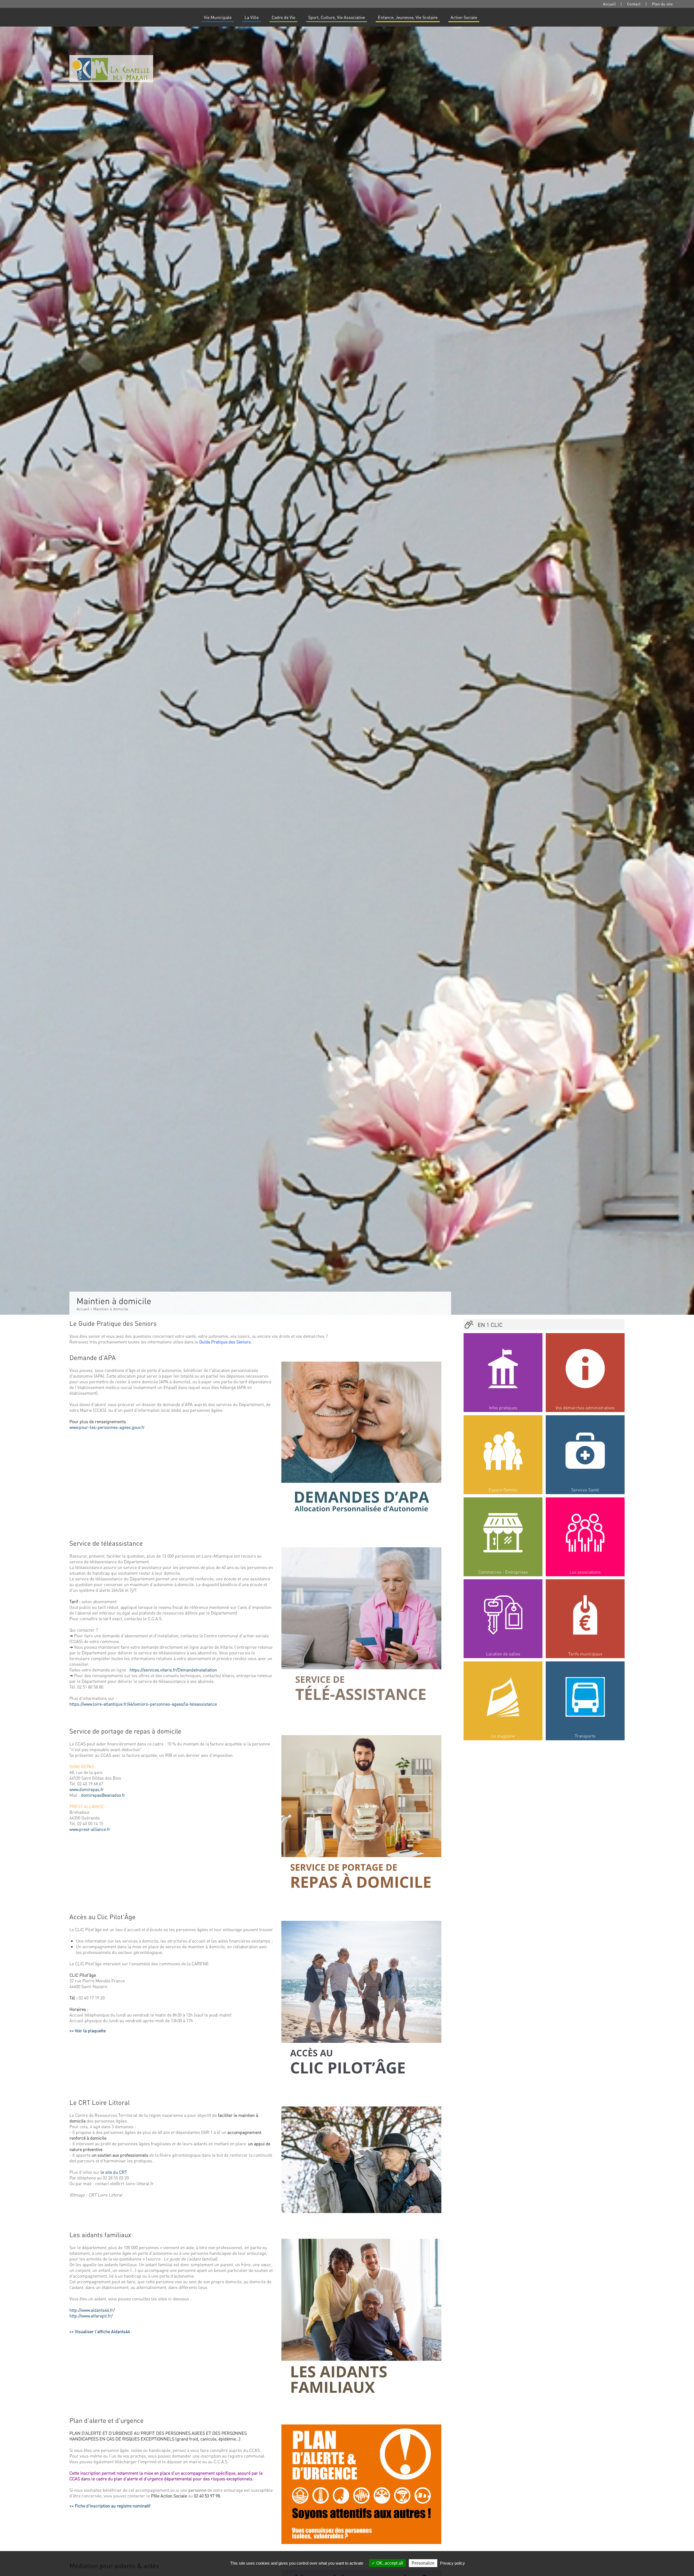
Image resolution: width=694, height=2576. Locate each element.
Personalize (423, 2563)
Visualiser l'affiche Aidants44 (102, 2331)
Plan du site (662, 4)
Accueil (609, 4)
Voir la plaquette (90, 2030)
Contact (634, 4)
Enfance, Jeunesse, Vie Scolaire (408, 17)
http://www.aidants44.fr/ (92, 2310)
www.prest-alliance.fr (90, 1829)
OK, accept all (389, 2563)
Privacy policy (452, 2563)
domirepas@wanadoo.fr (103, 1795)
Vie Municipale (218, 17)
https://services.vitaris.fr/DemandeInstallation (173, 1670)
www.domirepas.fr (87, 1789)
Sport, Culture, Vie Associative (337, 17)
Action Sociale (464, 17)
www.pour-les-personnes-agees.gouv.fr (107, 1427)
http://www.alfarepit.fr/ (91, 2316)
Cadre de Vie (283, 17)
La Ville (252, 17)
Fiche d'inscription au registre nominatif (113, 2506)
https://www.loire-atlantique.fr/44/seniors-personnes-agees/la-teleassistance (143, 1704)
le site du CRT (114, 2172)
